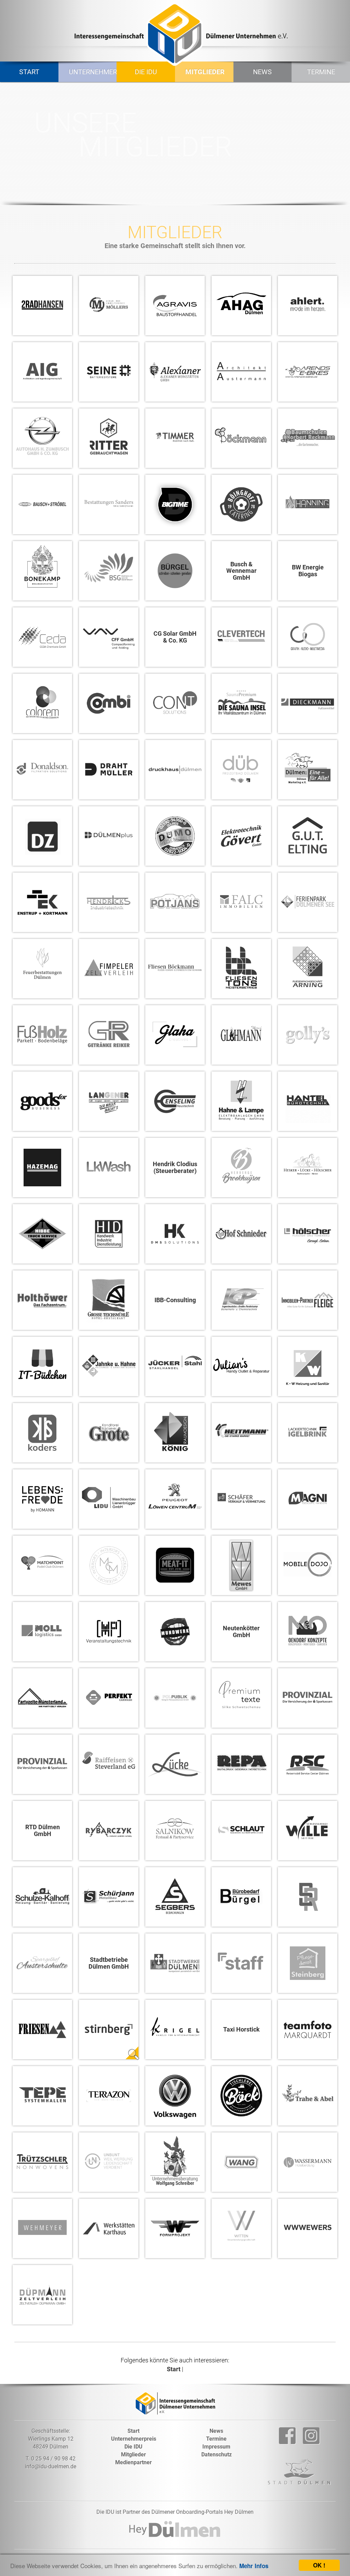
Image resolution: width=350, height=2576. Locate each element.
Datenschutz (217, 2454)
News (262, 72)
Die (133, 2447)
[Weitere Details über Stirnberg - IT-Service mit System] (132, 2053)
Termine (321, 72)
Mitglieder (205, 72)
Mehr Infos (254, 2566)
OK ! (319, 2565)
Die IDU (146, 72)
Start (29, 72)
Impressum (216, 2447)
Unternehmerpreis (90, 72)
